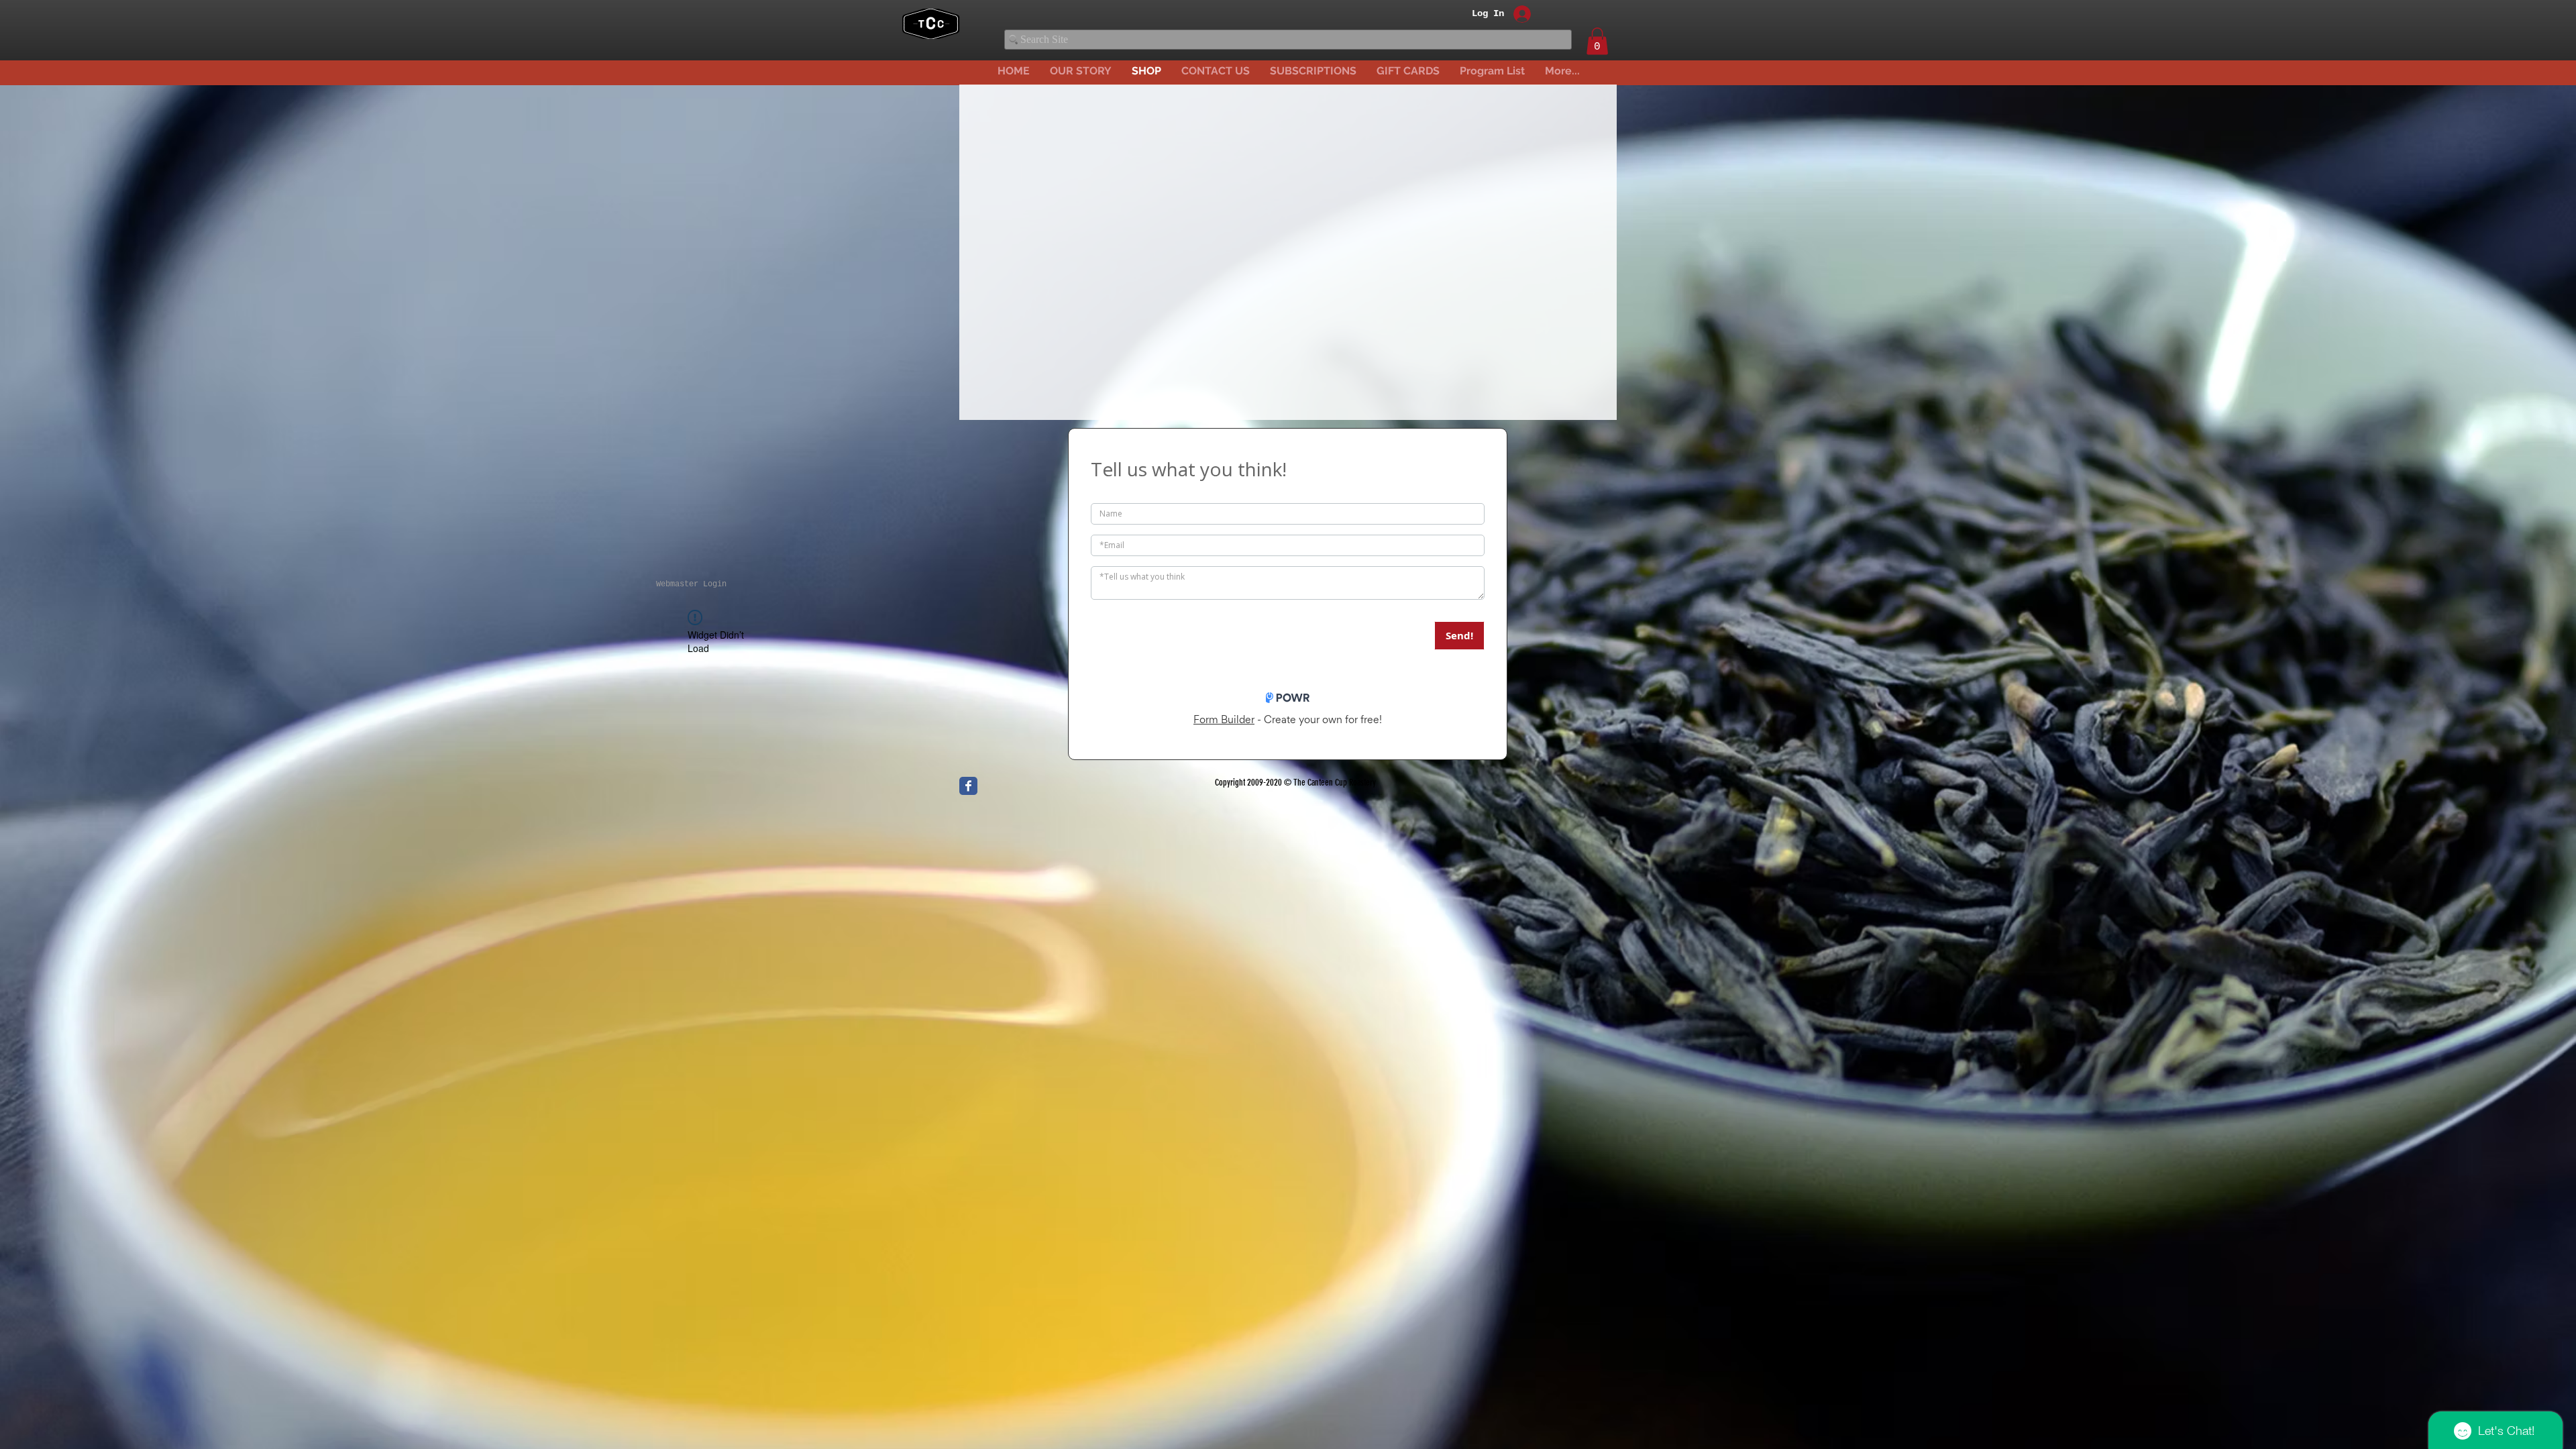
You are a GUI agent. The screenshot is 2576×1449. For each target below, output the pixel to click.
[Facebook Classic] (968, 786)
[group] (1289, 276)
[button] (1597, 41)
